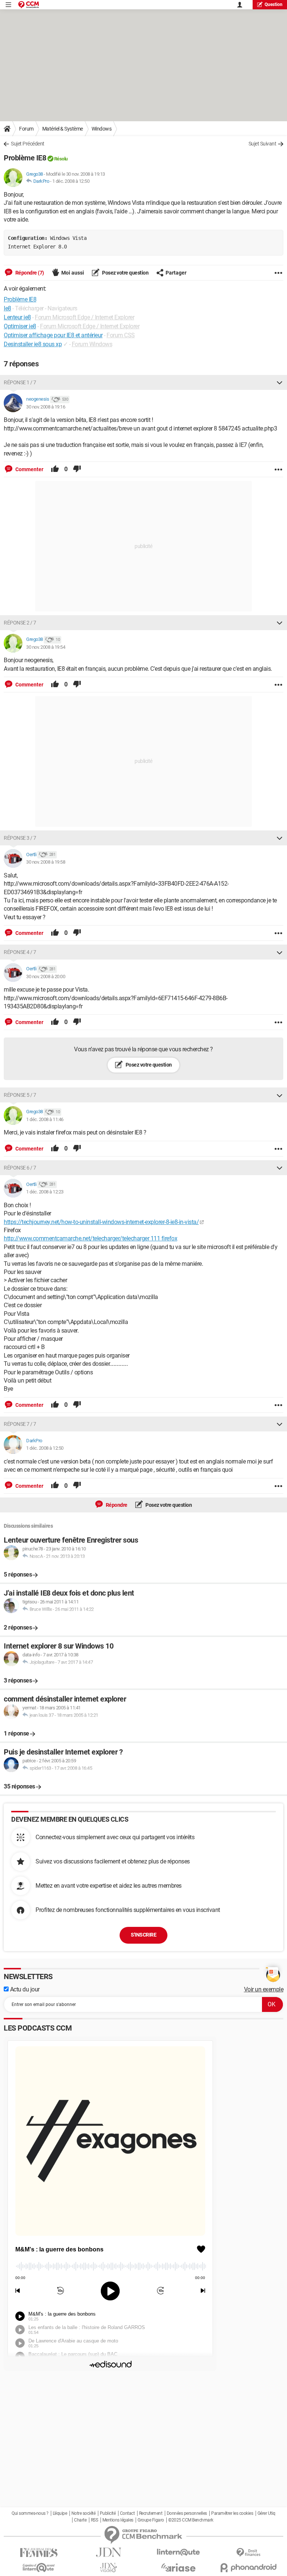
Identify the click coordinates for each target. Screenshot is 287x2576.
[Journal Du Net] (109, 2552)
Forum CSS (121, 335)
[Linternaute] (178, 2552)
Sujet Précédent (28, 144)
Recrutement (151, 2513)
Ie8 (7, 308)
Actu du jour (24, 1989)
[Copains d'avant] (39, 2568)
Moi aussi (73, 273)
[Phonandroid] (248, 2568)
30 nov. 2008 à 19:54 (46, 647)
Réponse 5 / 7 (20, 1095)
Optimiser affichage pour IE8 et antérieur (53, 335)
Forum (26, 129)
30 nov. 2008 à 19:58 (46, 862)
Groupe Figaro (151, 2520)
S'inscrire (143, 1935)
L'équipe (60, 2513)
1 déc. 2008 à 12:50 (71, 181)
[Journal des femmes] (39, 2553)
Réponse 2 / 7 (20, 623)
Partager (176, 273)
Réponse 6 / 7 (20, 1168)
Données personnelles (187, 2513)
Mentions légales (118, 2520)
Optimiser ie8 (20, 326)
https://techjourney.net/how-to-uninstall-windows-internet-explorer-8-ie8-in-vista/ (101, 1222)
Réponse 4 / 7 (20, 952)
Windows (102, 129)
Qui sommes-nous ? (30, 2513)
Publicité (108, 2513)
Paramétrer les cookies (232, 2513)
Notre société (84, 2513)
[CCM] (29, 5)
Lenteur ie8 (17, 317)
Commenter (29, 469)
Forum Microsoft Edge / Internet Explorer (84, 317)
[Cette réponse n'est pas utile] (77, 469)
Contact (127, 2513)
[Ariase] (178, 2567)
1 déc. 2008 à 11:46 (45, 1119)
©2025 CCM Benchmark (191, 2520)
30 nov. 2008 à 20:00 (46, 976)
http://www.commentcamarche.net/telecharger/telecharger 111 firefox (90, 1238)
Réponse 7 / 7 (20, 1424)
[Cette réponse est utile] (55, 469)
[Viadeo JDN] (109, 2568)
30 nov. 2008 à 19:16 (46, 407)
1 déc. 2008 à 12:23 (45, 1192)
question (274, 4)
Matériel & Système (63, 129)
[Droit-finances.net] (248, 2553)
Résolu (61, 159)
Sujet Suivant (263, 144)
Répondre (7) (29, 273)
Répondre (116, 1505)
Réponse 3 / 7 (20, 838)
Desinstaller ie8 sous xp (33, 344)
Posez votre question (125, 273)
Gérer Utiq (266, 2513)
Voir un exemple (264, 1989)
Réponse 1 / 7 (20, 382)
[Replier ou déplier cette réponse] (280, 382)
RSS (95, 2520)
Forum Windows (92, 344)
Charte (80, 2520)
